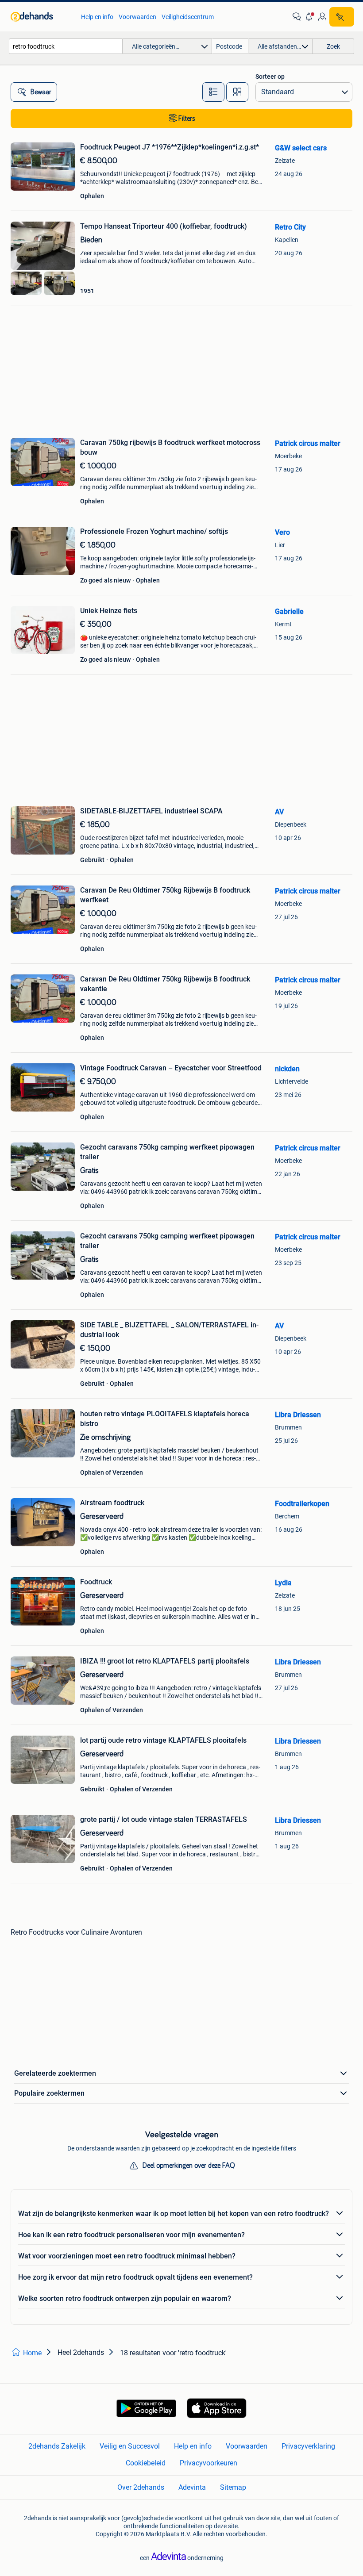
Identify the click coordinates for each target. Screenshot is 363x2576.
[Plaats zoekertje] (342, 17)
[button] (309, 17)
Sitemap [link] (233, 2487)
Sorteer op (270, 77)
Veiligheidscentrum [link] (188, 17)
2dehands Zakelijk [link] (57, 2446)
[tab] (213, 92)
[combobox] (66, 46)
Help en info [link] (97, 17)
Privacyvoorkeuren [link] (209, 2463)
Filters (187, 119)
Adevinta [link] (192, 2487)
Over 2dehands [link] (141, 2487)
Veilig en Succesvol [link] (130, 2446)
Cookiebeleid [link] (146, 2463)
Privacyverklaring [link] (308, 2446)
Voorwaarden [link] (137, 17)
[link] (41, 17)
